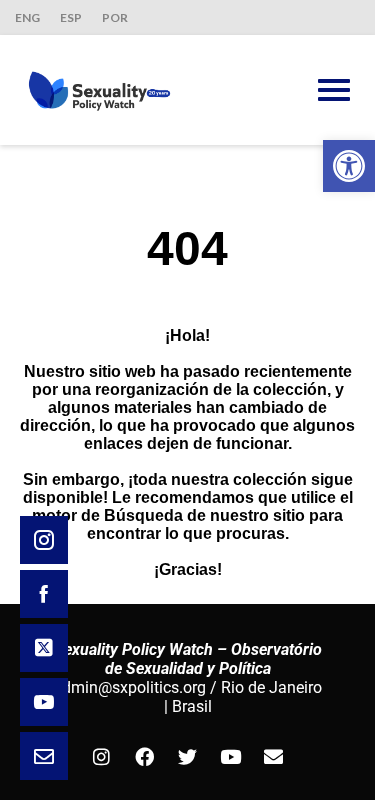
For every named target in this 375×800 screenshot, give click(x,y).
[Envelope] (274, 756)
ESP (71, 17)
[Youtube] (231, 756)
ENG (27, 17)
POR (115, 17)
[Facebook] (145, 756)
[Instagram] (102, 756)
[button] (349, 166)
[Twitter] (188, 756)
